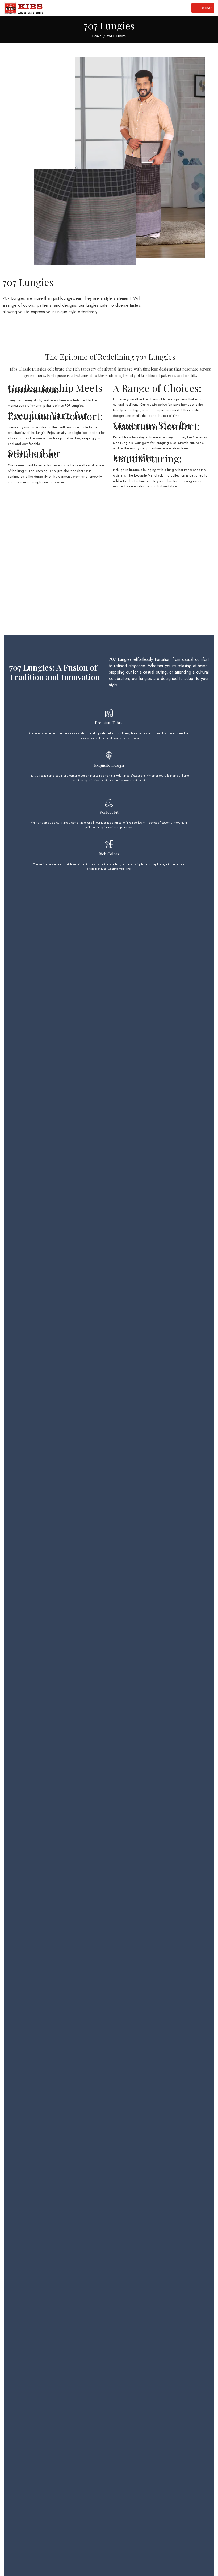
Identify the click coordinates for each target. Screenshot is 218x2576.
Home (97, 36)
